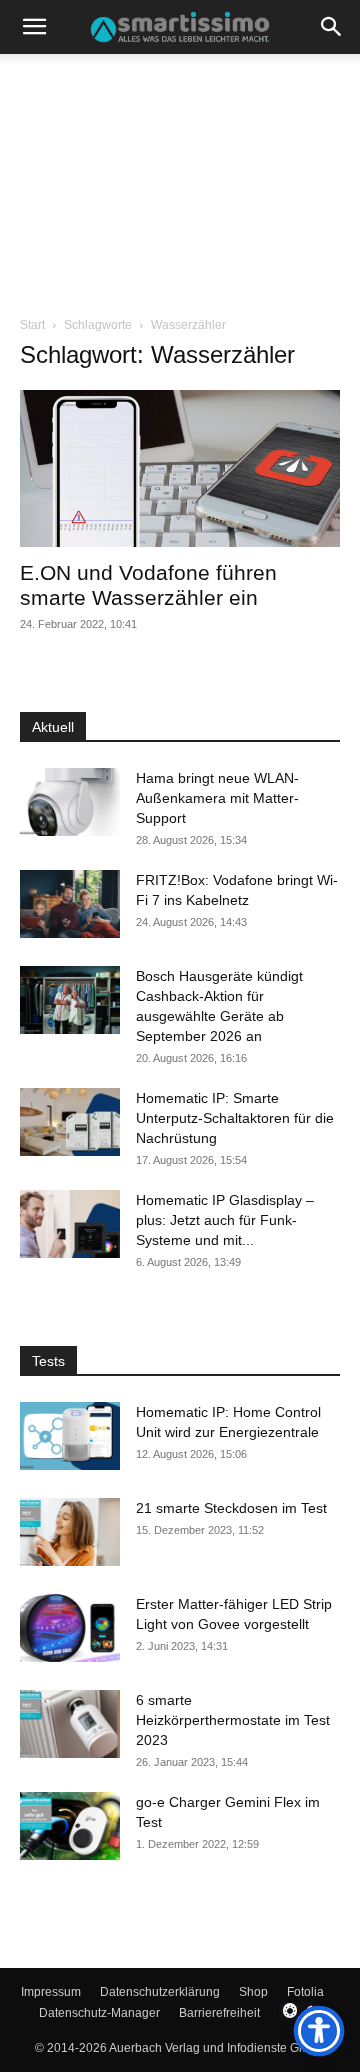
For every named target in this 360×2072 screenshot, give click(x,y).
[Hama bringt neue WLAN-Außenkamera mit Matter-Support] (70, 802)
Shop (253, 1992)
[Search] (332, 27)
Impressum (51, 1992)
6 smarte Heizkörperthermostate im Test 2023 (233, 1720)
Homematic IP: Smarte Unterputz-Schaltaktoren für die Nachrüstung (235, 1118)
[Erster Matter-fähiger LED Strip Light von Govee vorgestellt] (70, 1628)
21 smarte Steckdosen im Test (231, 1508)
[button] (34, 27)
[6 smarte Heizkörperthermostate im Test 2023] (70, 1724)
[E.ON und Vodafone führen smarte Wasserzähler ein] (180, 468)
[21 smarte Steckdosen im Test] (70, 1532)
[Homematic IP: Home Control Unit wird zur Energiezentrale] (70, 1436)
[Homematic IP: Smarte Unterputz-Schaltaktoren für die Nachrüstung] (70, 1122)
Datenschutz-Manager (99, 2013)
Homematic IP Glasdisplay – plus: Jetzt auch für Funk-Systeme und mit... (225, 1220)
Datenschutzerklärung (160, 1992)
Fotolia (305, 1992)
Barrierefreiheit (219, 2013)
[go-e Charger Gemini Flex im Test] (70, 1826)
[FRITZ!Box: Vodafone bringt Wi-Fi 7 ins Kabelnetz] (70, 904)
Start (32, 325)
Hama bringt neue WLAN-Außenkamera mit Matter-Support (217, 798)
